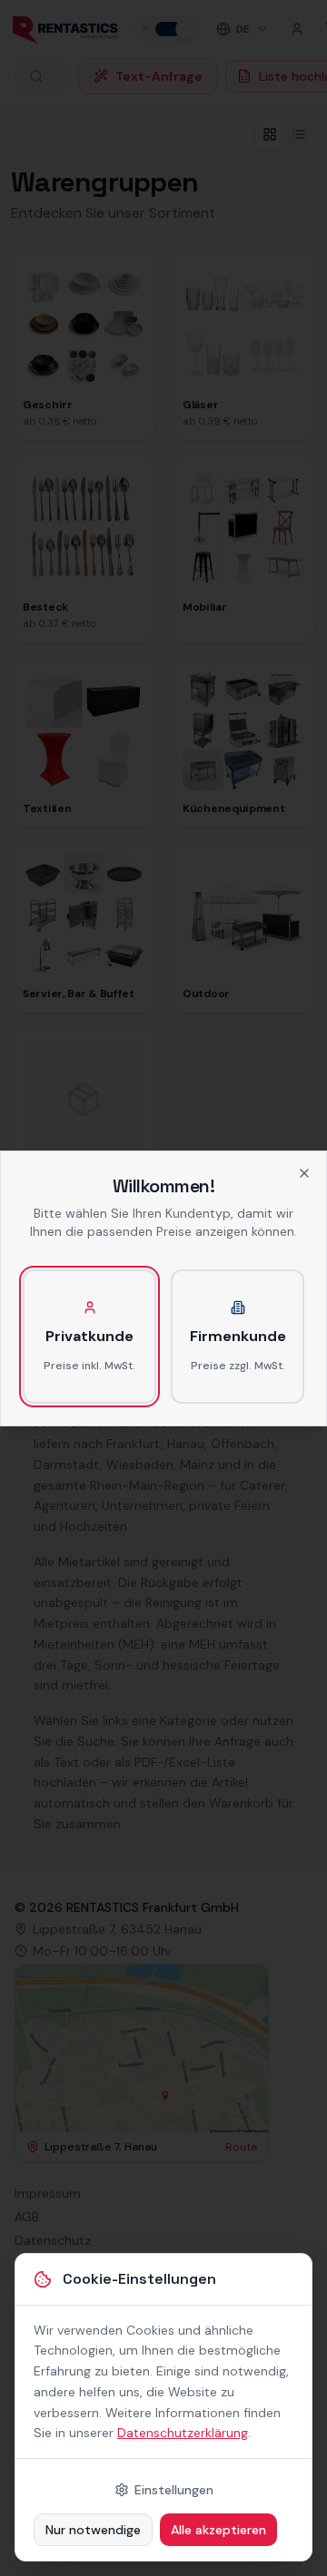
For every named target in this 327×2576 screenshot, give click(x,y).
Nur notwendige (93, 2530)
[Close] (304, 1173)
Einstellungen (174, 2490)
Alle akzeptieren (218, 2530)
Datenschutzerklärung (183, 2433)
